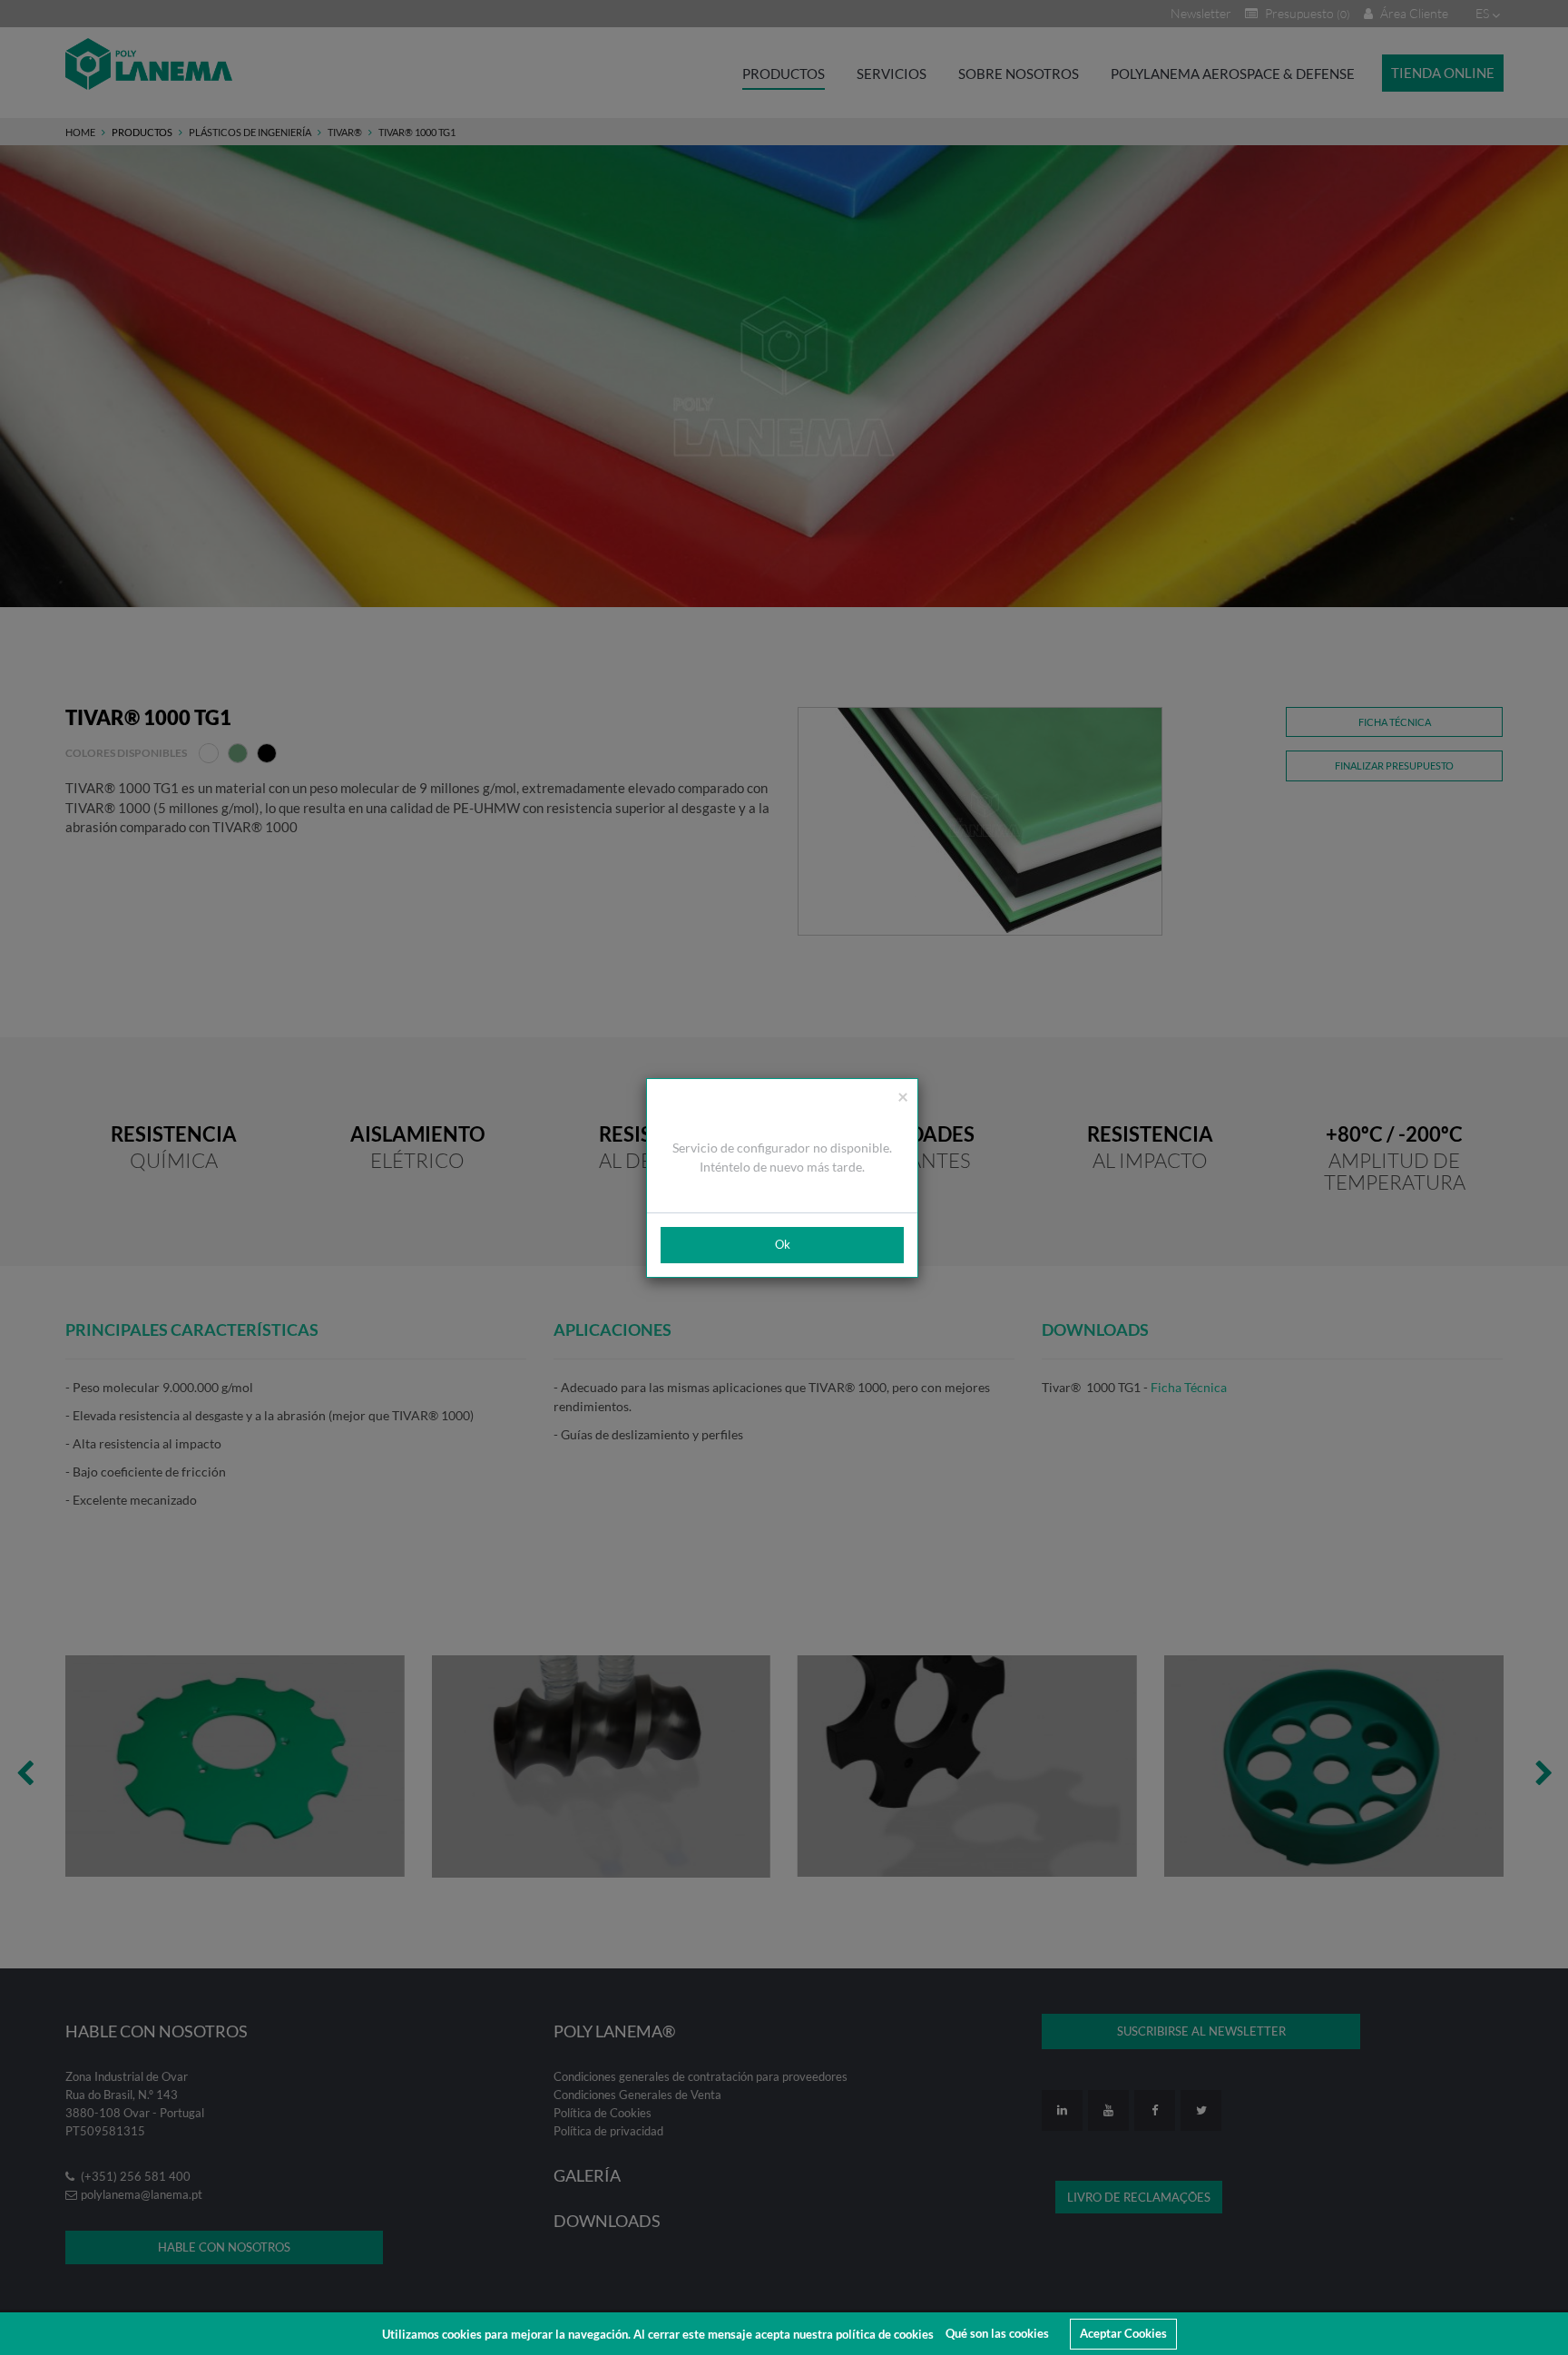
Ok (783, 1244)
